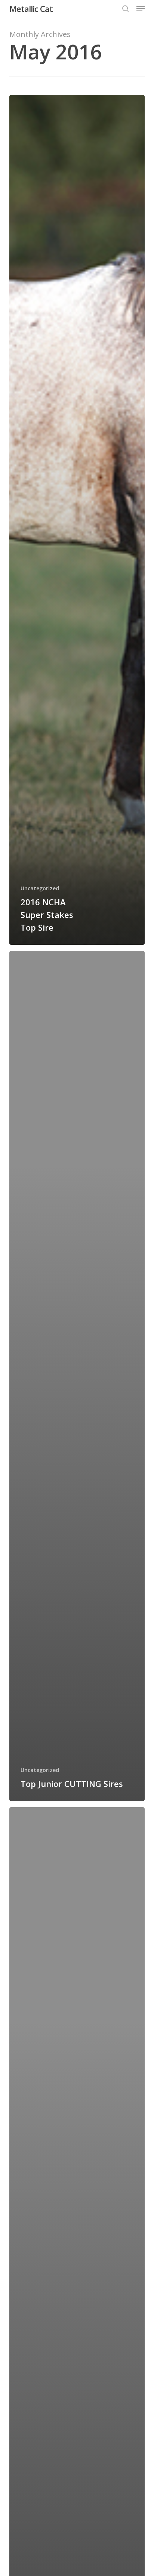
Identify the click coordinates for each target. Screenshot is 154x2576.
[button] (141, 9)
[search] (126, 9)
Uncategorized (40, 888)
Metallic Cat (31, 9)
